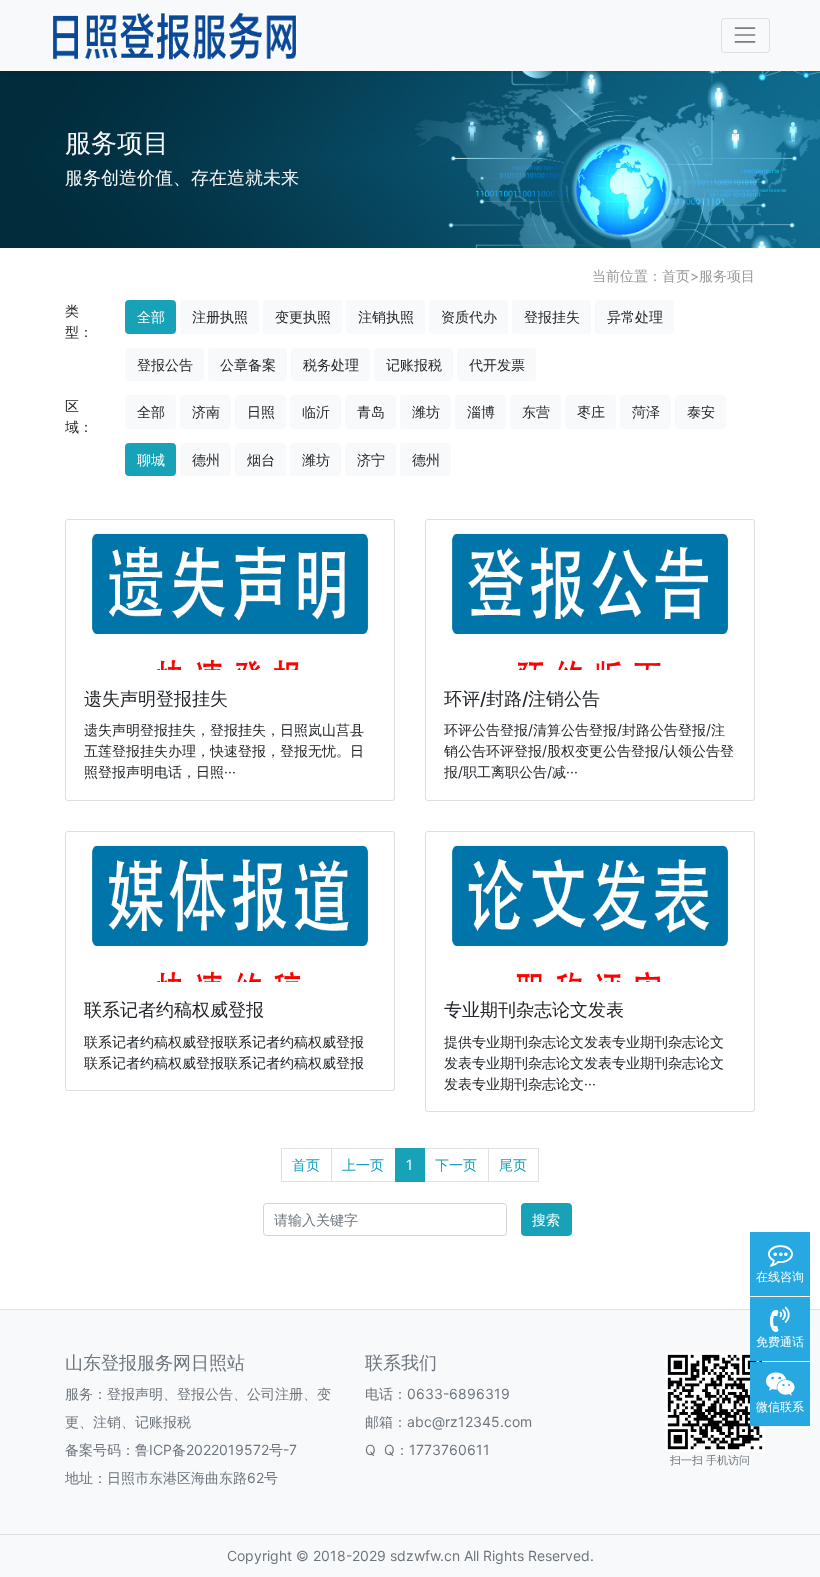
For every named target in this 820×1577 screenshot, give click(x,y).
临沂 (316, 411)
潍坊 (426, 411)
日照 (261, 411)
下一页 (456, 1164)
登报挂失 (552, 316)
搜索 (546, 1219)
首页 (676, 275)
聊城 (151, 459)
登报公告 (165, 364)
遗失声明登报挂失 (156, 698)
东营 (536, 411)
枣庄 (591, 411)
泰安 (701, 411)
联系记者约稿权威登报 (174, 1009)
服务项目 (727, 275)
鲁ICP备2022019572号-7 (216, 1449)
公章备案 (248, 364)
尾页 (513, 1164)
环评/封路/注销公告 (522, 698)
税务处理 (331, 364)
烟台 (261, 459)
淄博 (481, 411)
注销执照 (386, 316)
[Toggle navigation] (745, 35)
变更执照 (303, 316)
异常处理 (635, 316)
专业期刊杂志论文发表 (534, 1009)
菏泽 (646, 411)
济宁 (371, 459)
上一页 (363, 1164)
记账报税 (414, 364)
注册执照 (220, 316)
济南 (206, 411)
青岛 (371, 411)
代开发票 (497, 364)
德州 (206, 459)
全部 (151, 316)
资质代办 (469, 316)
